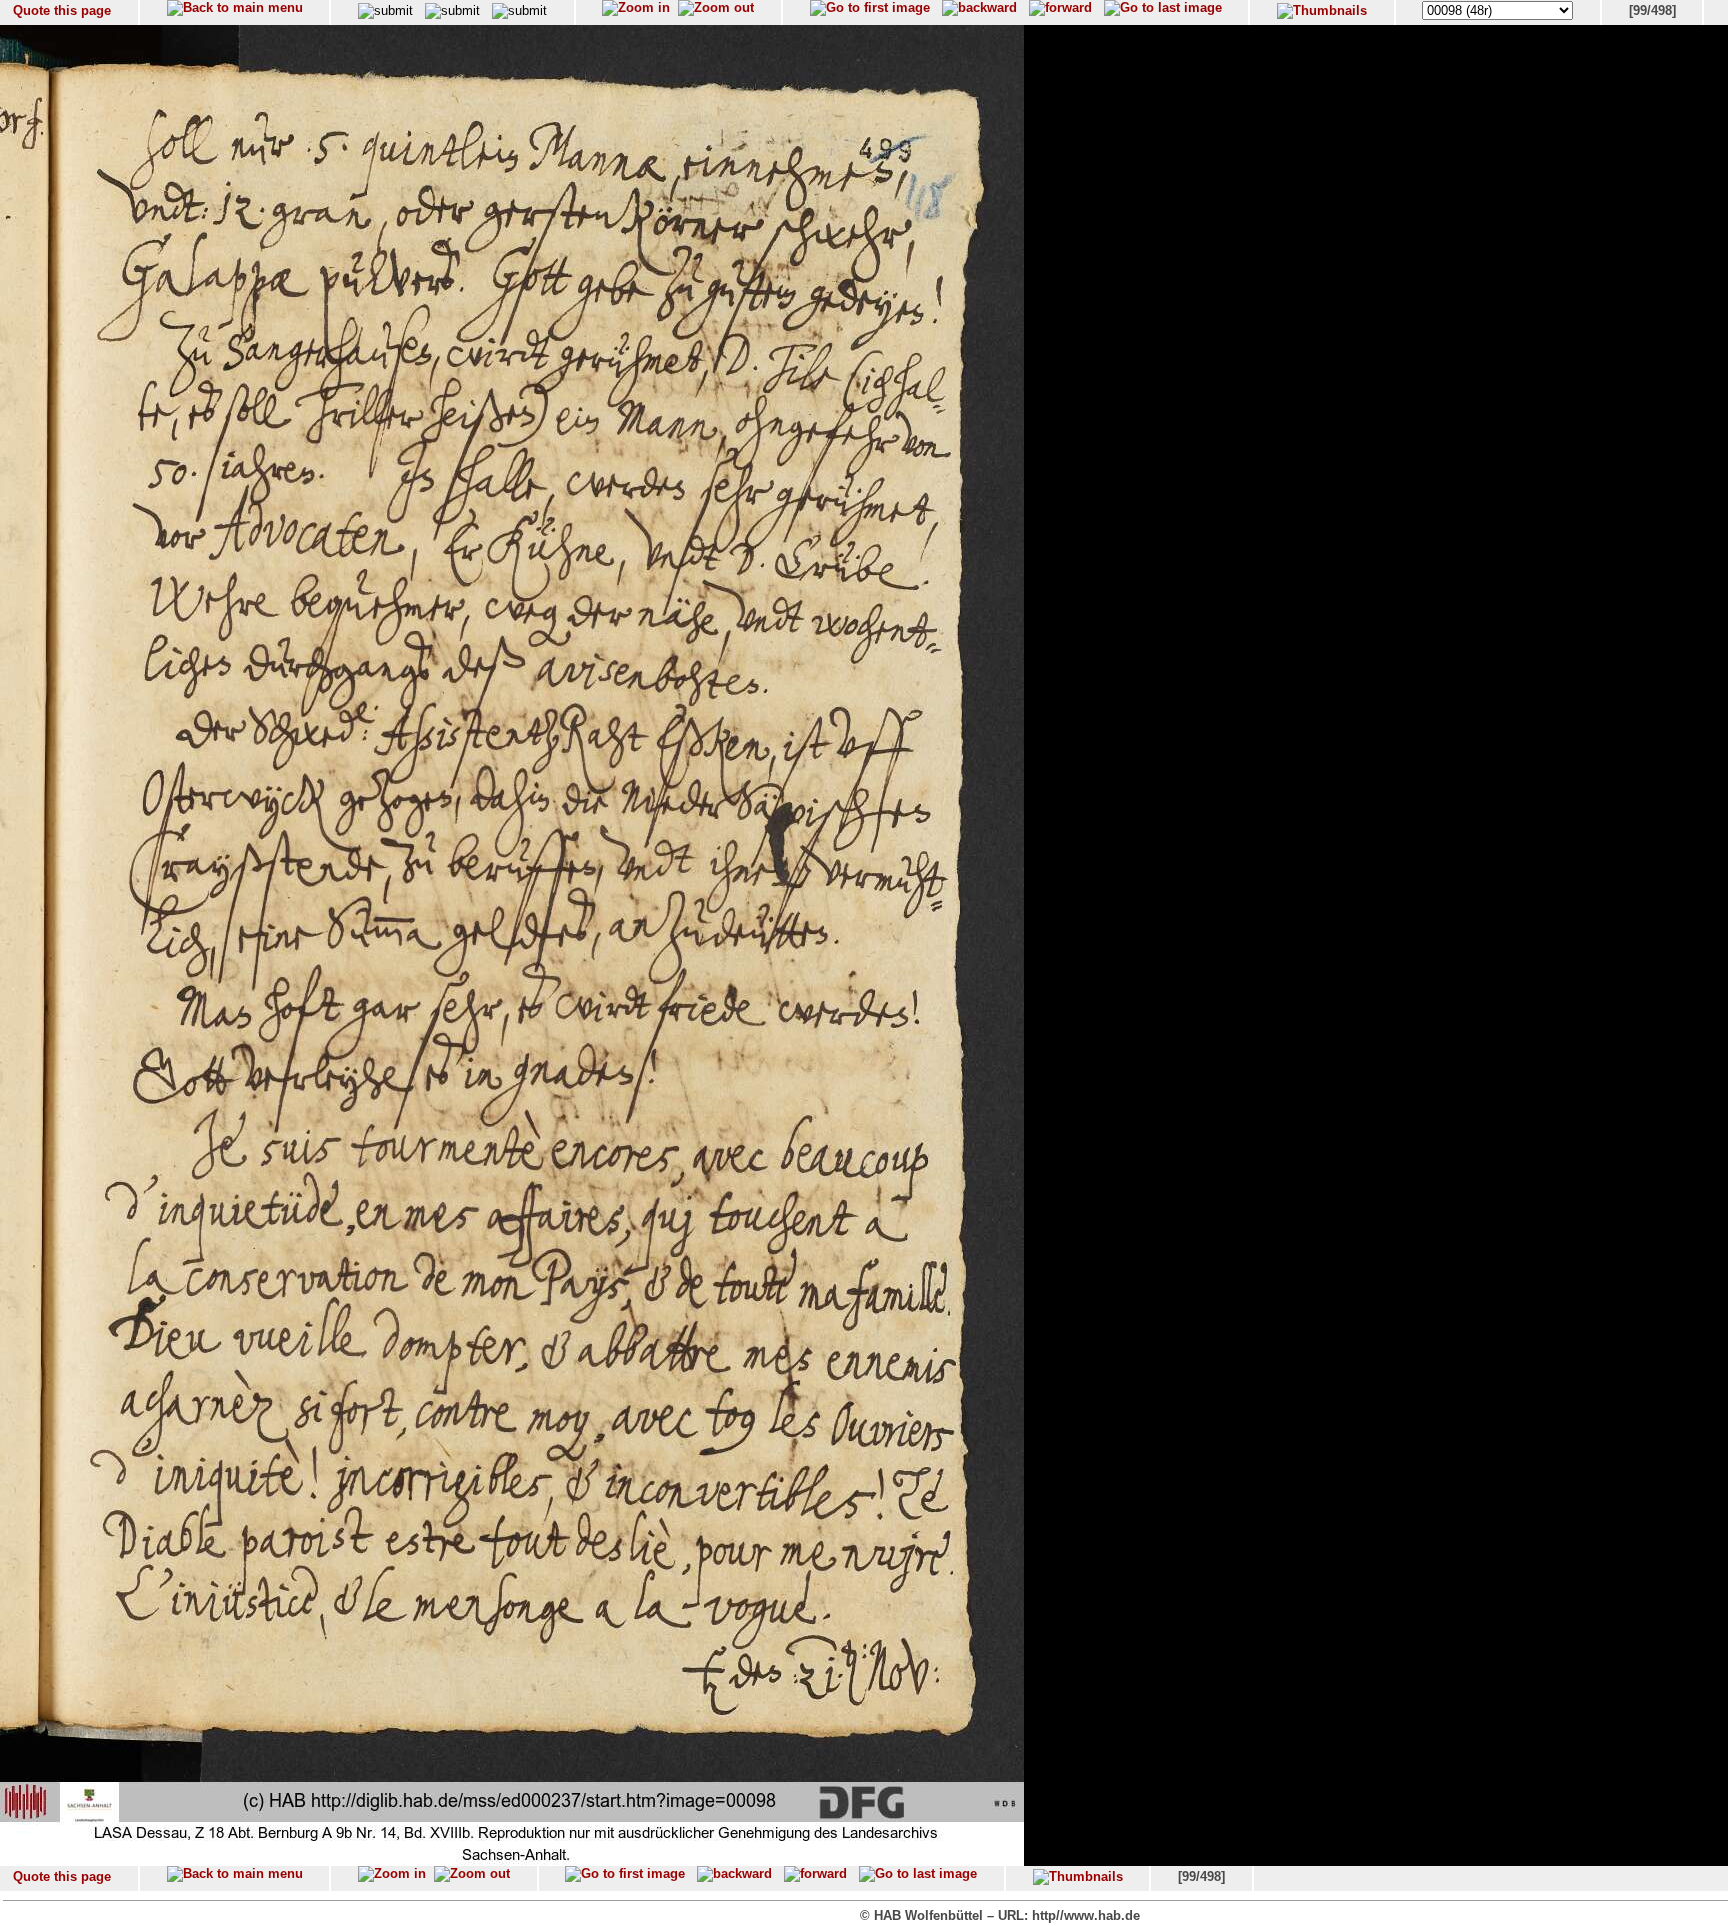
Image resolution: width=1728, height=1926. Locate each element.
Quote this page (62, 10)
